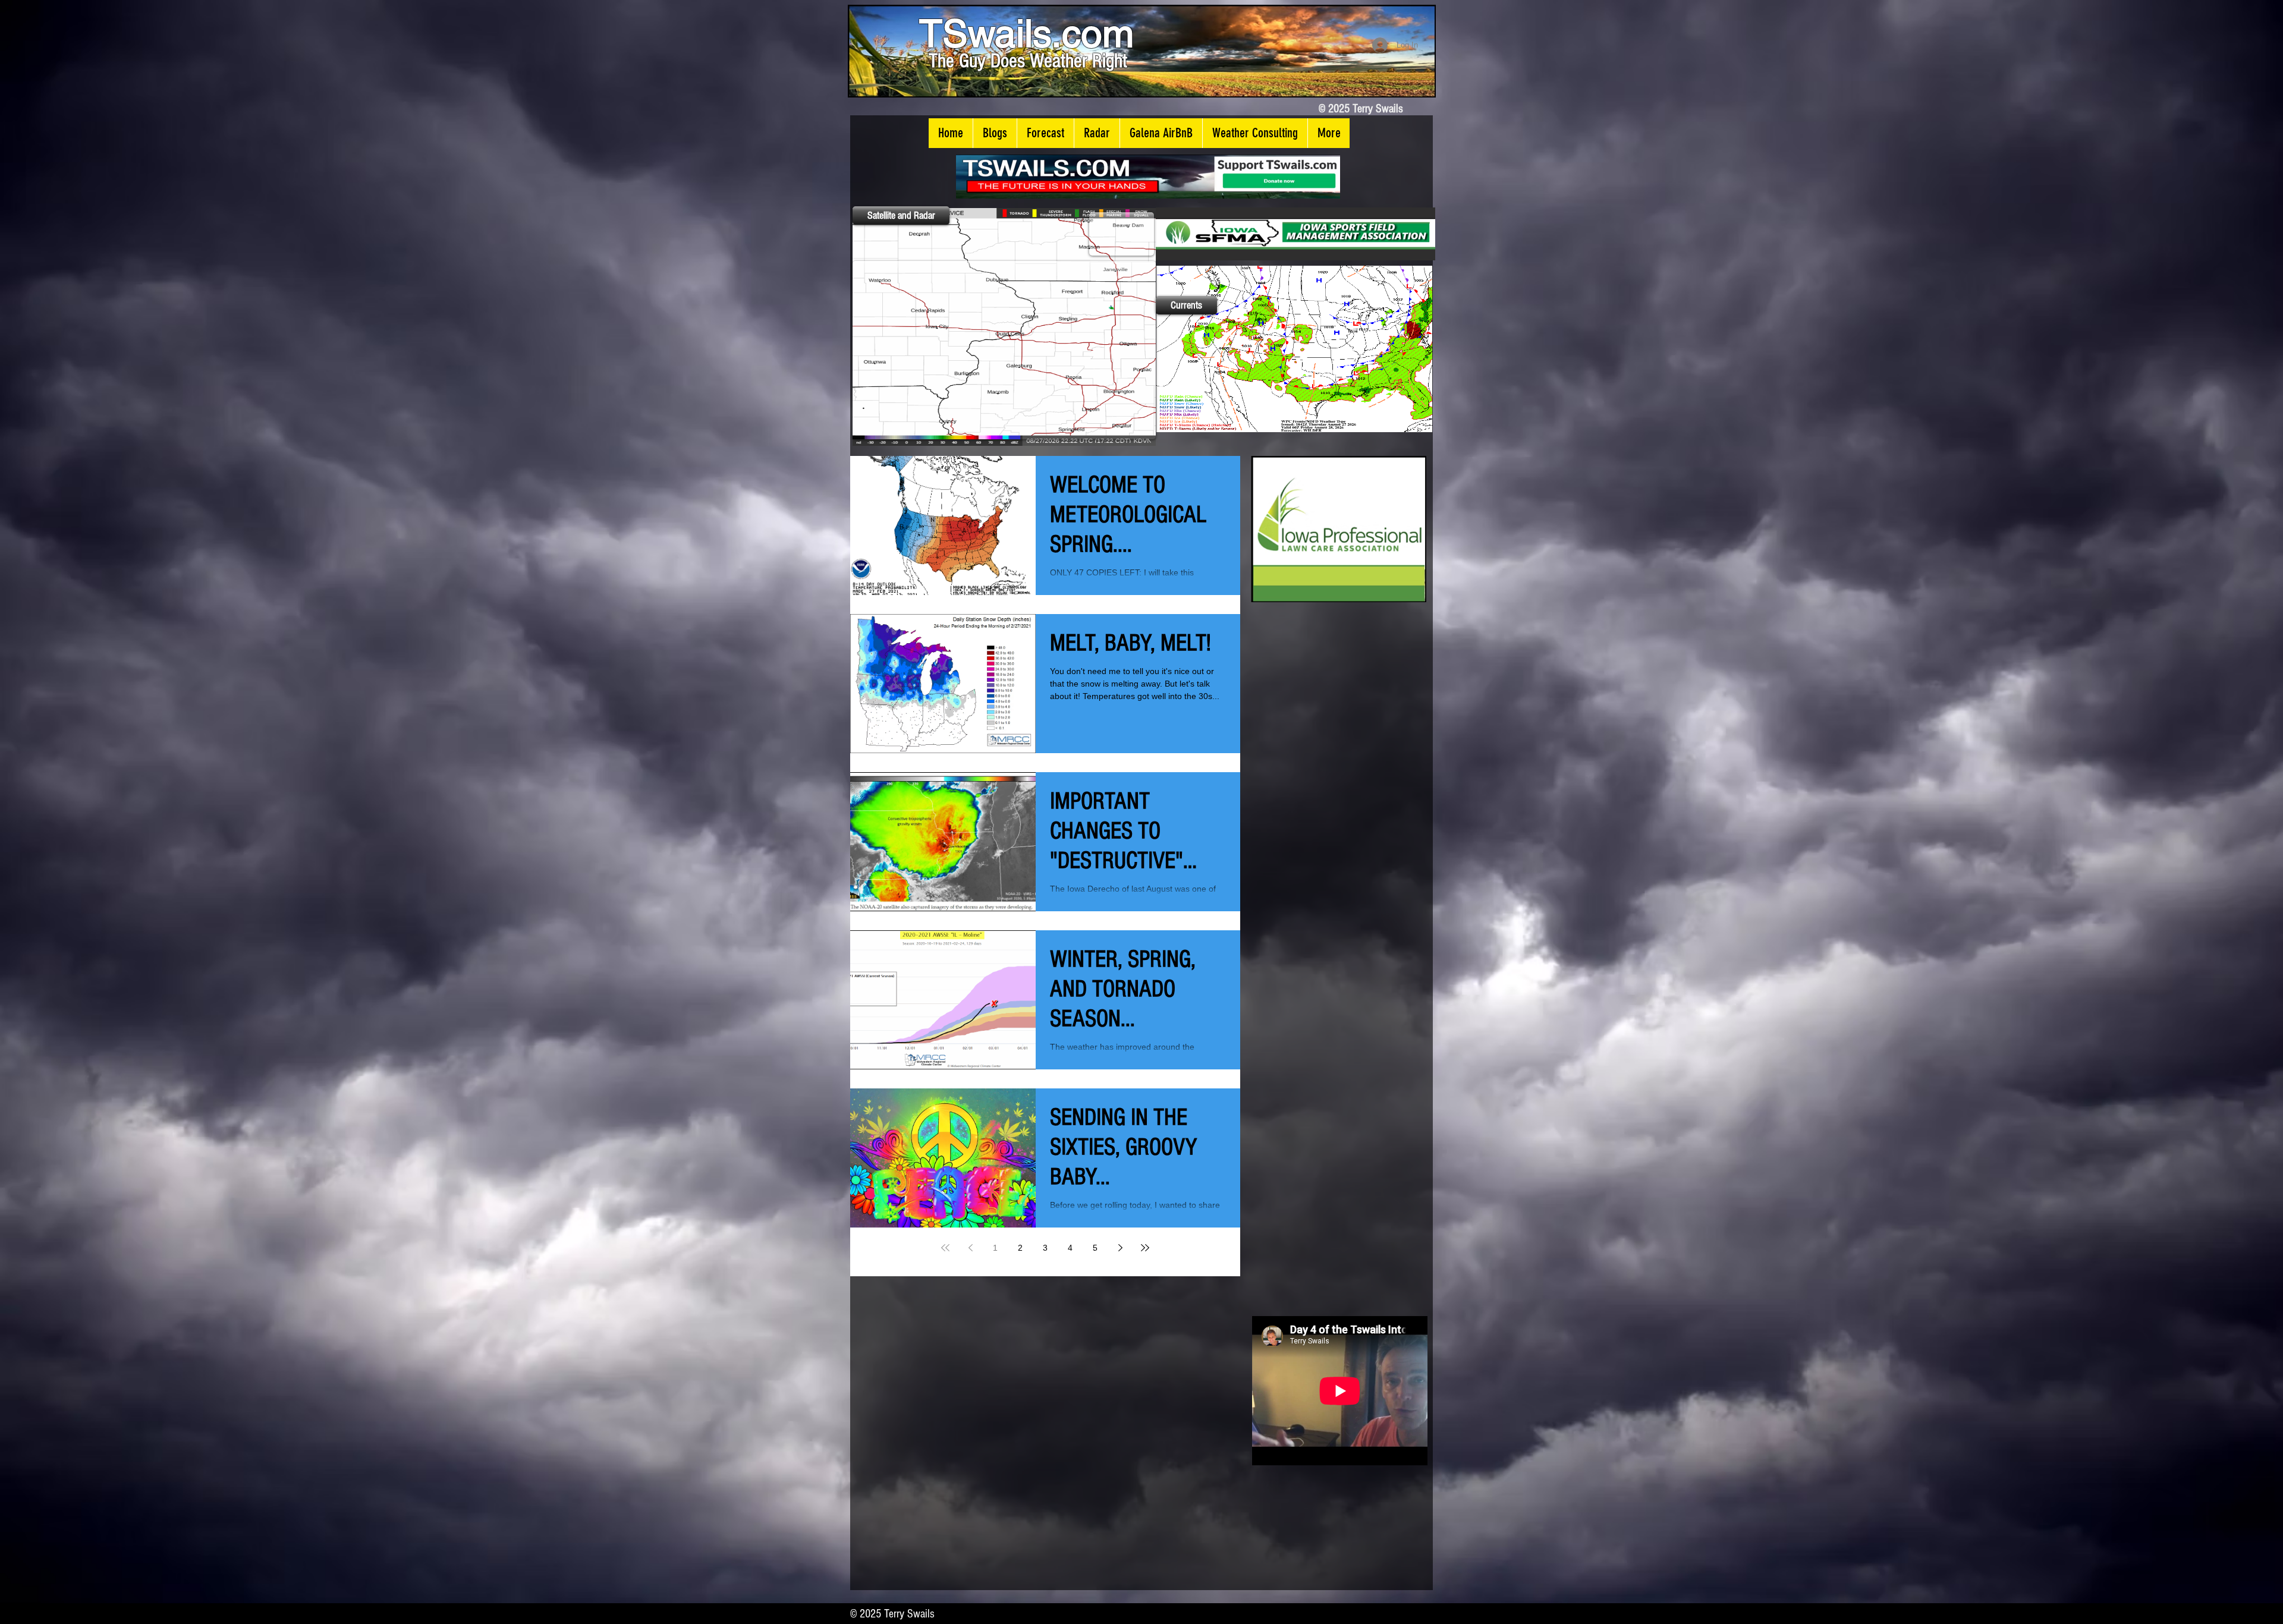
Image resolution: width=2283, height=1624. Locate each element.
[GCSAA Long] (1316, 234)
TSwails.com (1026, 33)
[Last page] (1145, 1248)
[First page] (945, 1248)
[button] (995, 133)
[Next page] (1120, 1248)
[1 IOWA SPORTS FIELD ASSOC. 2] (1352, 529)
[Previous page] (970, 1248)
